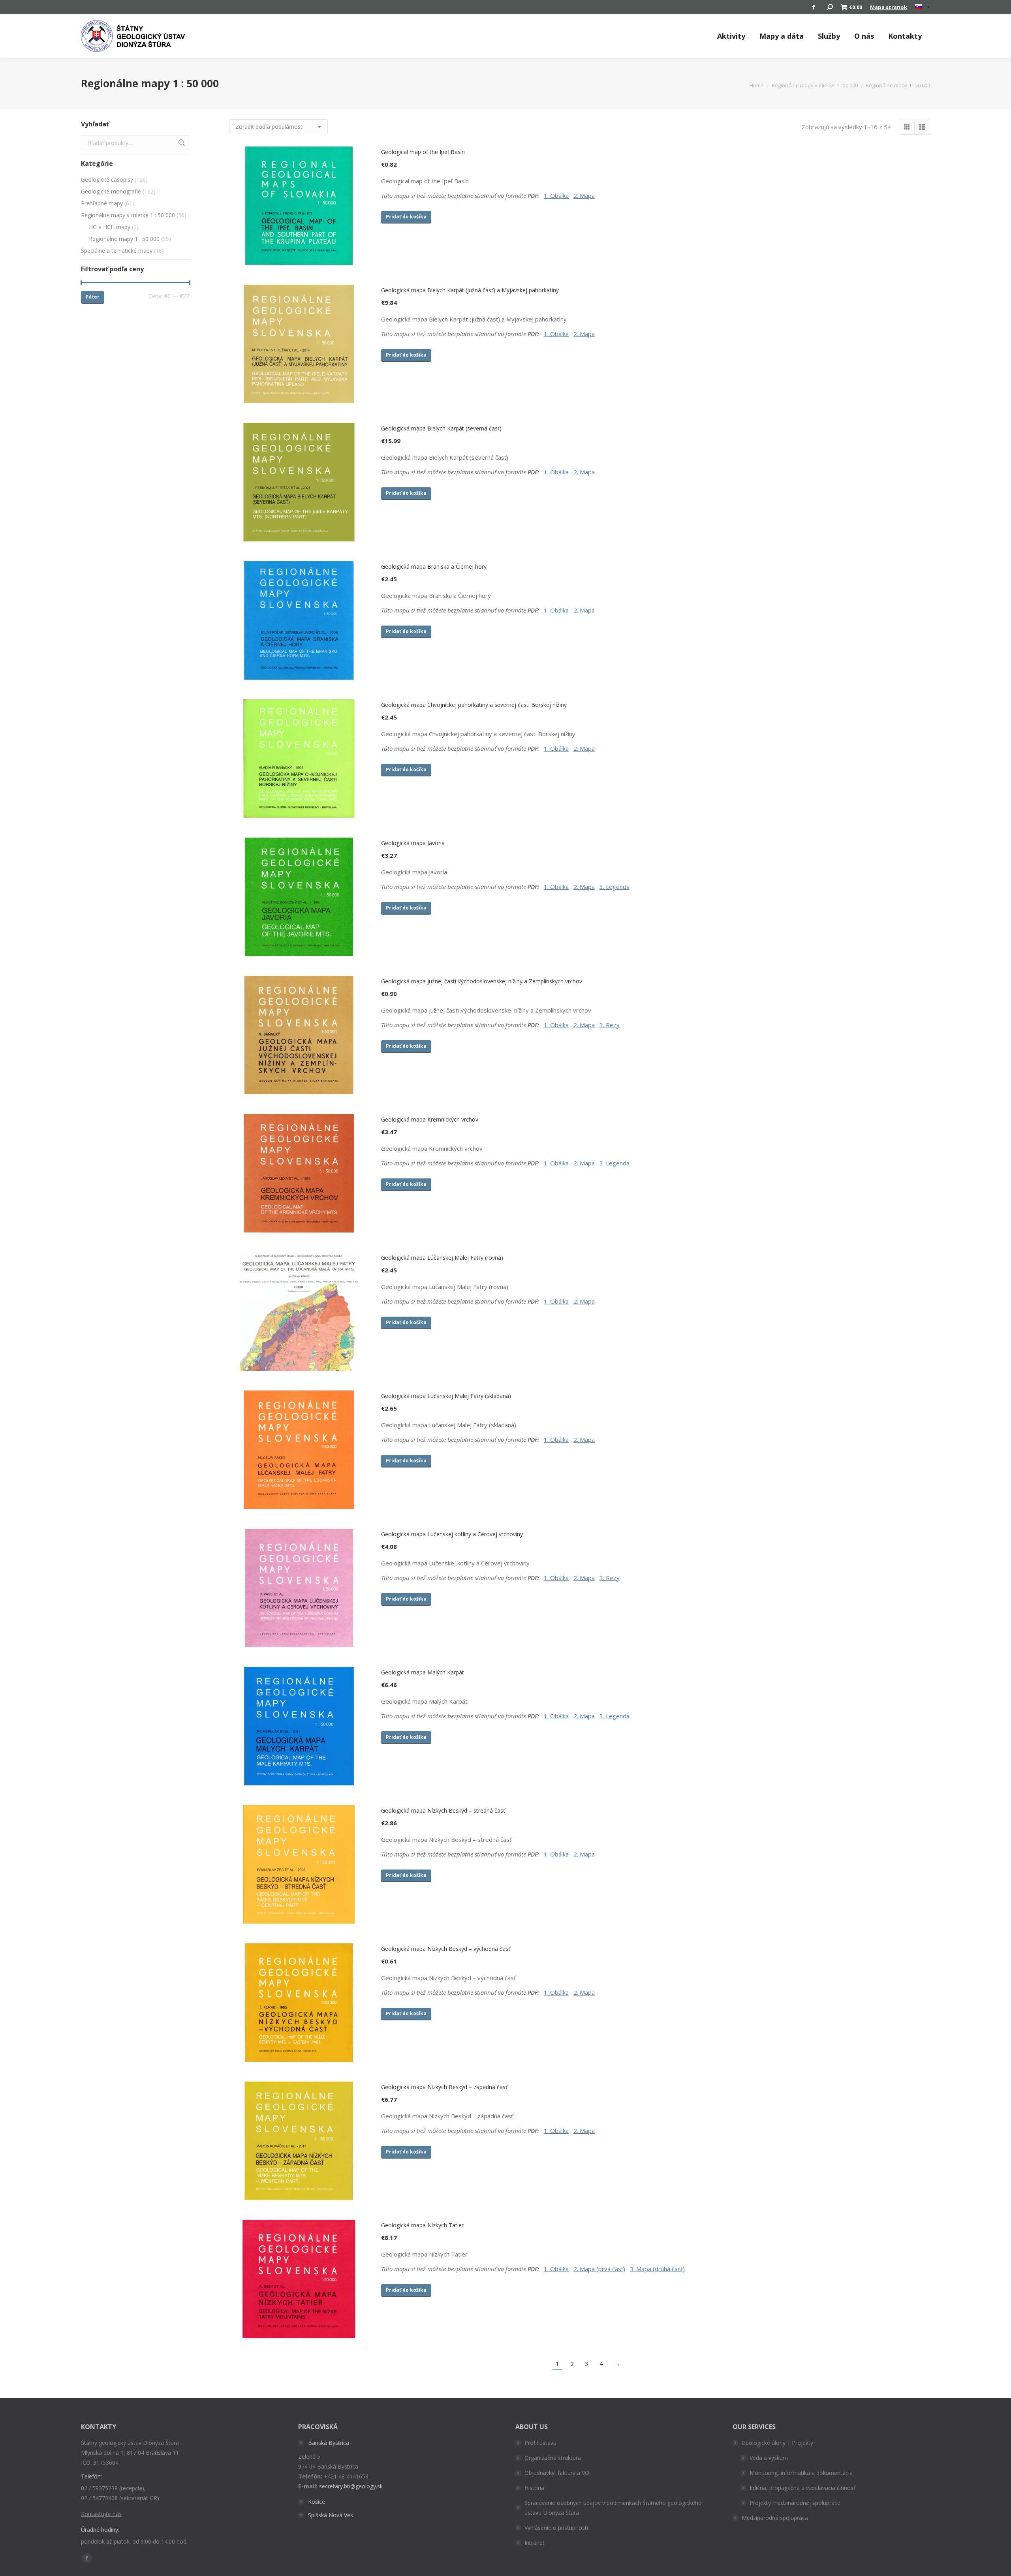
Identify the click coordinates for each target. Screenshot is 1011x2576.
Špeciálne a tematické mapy (117, 251)
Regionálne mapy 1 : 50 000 (124, 239)
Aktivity (731, 36)
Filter (93, 297)
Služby (829, 36)
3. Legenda (614, 887)
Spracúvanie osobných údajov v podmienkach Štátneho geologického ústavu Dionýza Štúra (613, 2508)
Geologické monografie (111, 191)
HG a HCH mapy (110, 227)
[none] (923, 7)
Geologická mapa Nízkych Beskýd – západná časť (444, 2087)
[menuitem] (923, 7)
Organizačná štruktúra (553, 2458)
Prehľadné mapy (102, 203)
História (534, 2488)
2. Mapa (584, 195)
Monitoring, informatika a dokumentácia (801, 2473)
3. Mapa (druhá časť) (657, 2269)
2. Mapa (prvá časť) (599, 2269)
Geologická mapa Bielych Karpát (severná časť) (441, 428)
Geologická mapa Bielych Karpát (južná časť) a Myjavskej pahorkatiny (470, 290)
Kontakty (905, 36)
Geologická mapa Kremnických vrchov (430, 1119)
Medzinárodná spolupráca (775, 2518)
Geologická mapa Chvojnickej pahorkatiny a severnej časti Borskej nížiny (474, 705)
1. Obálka (556, 195)
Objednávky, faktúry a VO (557, 2473)
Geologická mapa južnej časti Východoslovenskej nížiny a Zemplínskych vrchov (482, 981)
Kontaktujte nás (101, 2514)
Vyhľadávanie (181, 143)
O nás (864, 36)
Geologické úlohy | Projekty (777, 2443)
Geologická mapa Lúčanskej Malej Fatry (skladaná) (446, 1396)
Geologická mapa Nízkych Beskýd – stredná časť (443, 1810)
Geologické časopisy (107, 179)
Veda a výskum (769, 2458)
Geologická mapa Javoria (413, 843)
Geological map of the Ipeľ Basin (423, 152)
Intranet (535, 2543)
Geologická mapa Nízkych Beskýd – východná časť (446, 1949)
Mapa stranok (889, 7)
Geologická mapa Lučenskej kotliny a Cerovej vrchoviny (452, 1534)
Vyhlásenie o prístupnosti (556, 2528)
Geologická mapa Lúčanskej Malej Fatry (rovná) (442, 1258)
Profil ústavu (540, 2443)
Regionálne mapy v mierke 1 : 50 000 (128, 215)
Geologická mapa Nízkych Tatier (422, 2225)
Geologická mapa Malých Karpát (423, 1672)
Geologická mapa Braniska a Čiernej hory (434, 566)
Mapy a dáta (782, 36)
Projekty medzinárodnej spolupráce (795, 2503)
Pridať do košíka (406, 217)
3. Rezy (610, 1025)
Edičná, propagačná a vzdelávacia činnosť (802, 2488)
